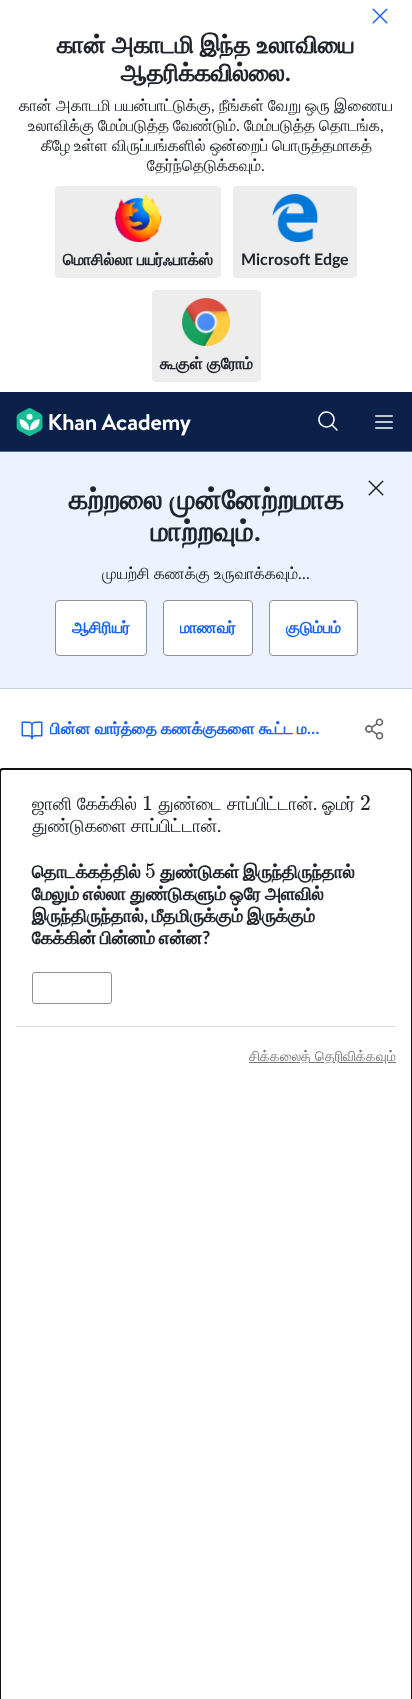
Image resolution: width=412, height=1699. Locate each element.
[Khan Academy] (95, 422)
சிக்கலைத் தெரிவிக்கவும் (322, 1057)
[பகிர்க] (374, 729)
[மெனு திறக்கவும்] (384, 422)
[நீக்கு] (380, 16)
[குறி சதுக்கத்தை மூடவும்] (376, 488)
